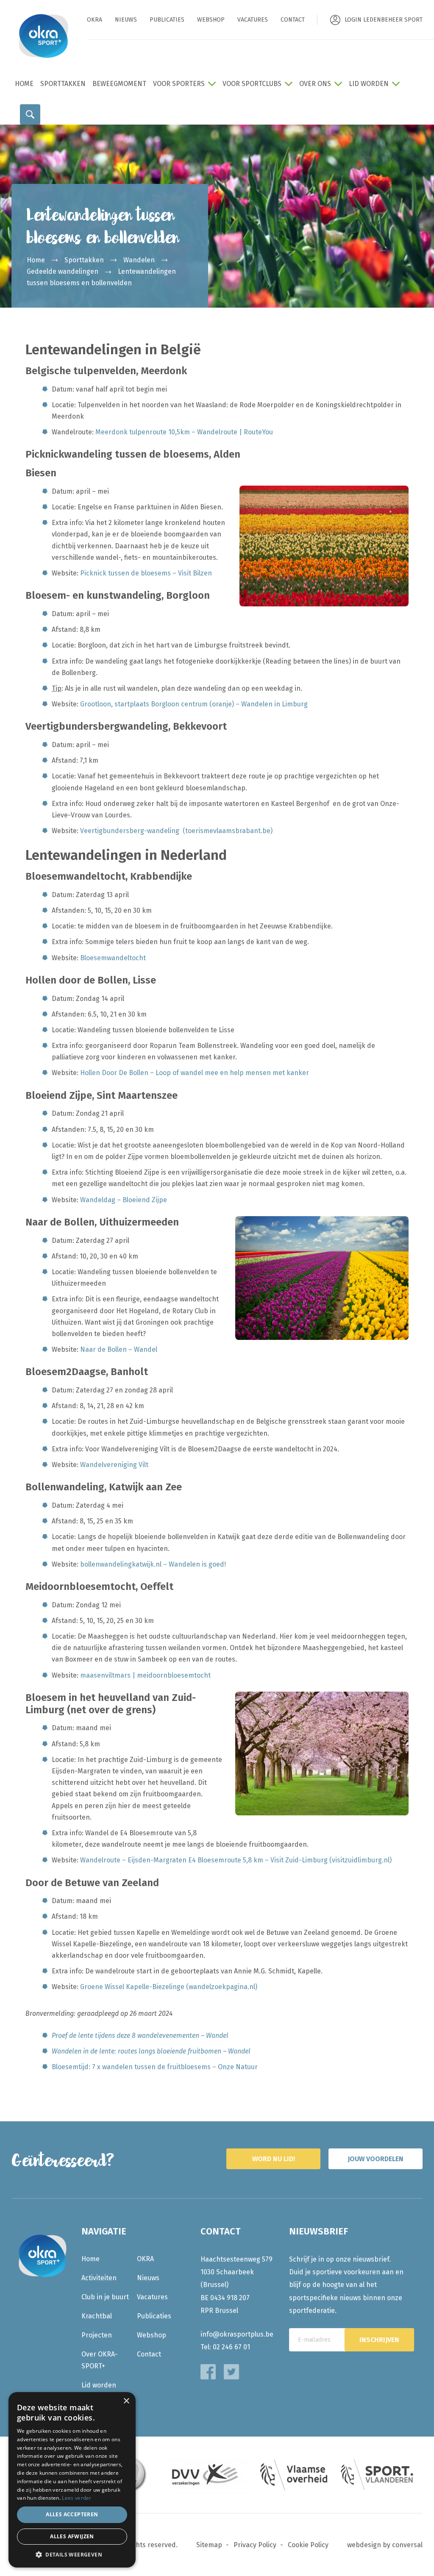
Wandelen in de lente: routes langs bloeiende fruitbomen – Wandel (151, 2051)
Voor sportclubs (252, 84)
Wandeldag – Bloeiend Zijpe (124, 1200)
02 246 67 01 (231, 2347)
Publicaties (167, 20)
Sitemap (209, 2545)
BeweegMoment (119, 84)
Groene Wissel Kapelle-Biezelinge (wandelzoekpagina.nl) (169, 1987)
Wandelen (139, 260)
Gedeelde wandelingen (63, 271)
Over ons (315, 84)
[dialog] (72, 2480)
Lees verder (77, 2498)
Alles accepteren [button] (72, 2514)
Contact (293, 20)
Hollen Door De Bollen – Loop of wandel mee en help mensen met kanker (195, 1073)
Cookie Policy (308, 2545)
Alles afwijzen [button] (72, 2536)
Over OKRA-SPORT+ (100, 2360)
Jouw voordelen (376, 2159)
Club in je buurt (105, 2297)
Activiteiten (99, 2278)
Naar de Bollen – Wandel (119, 1349)
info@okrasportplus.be (237, 2334)
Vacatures (253, 20)
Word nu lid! (274, 2159)
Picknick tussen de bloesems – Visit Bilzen (146, 573)
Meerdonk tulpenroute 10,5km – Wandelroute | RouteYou (184, 432)
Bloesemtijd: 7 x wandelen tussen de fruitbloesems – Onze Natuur (155, 2067)
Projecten (97, 2335)
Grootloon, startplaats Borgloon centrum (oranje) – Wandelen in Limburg (194, 704)
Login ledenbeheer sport (384, 20)
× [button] (126, 2401)
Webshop (211, 20)
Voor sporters (179, 84)
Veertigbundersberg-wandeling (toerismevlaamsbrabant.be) (176, 831)
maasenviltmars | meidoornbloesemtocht (145, 1675)
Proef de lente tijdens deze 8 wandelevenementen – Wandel (140, 2036)
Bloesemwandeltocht (113, 958)
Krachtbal (97, 2316)
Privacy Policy (255, 2545)
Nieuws (126, 20)
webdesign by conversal (385, 2545)
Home (24, 84)
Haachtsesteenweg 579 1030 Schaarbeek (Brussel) (236, 2272)
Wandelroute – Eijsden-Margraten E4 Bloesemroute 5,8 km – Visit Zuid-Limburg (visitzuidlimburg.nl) (236, 1860)
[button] (72, 2555)
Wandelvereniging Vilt (114, 1465)
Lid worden (369, 84)
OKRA (95, 20)
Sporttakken (63, 84)
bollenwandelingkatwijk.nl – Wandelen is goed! (153, 1564)
